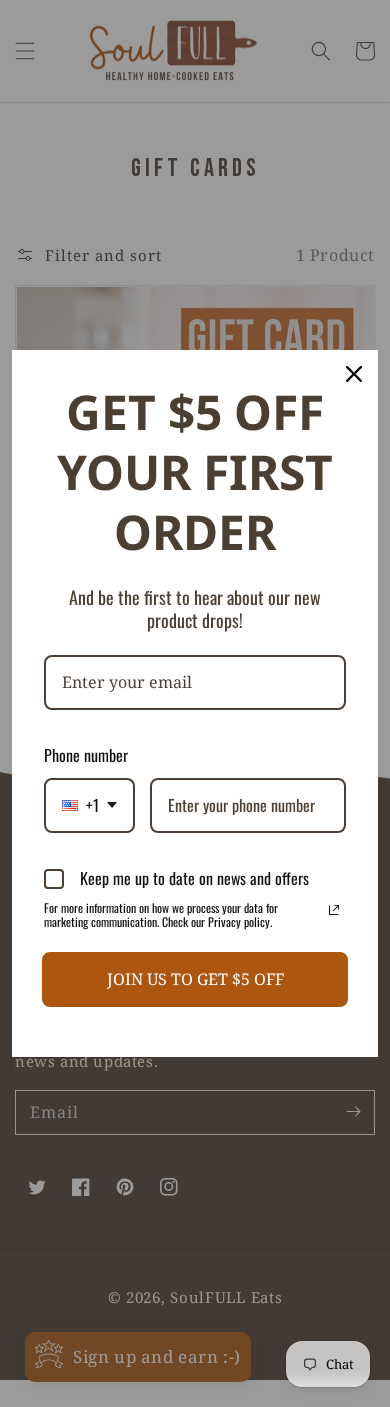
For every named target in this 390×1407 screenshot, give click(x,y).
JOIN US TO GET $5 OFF (195, 979)
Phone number (86, 755)
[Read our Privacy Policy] (334, 910)
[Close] (354, 374)
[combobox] (89, 805)
